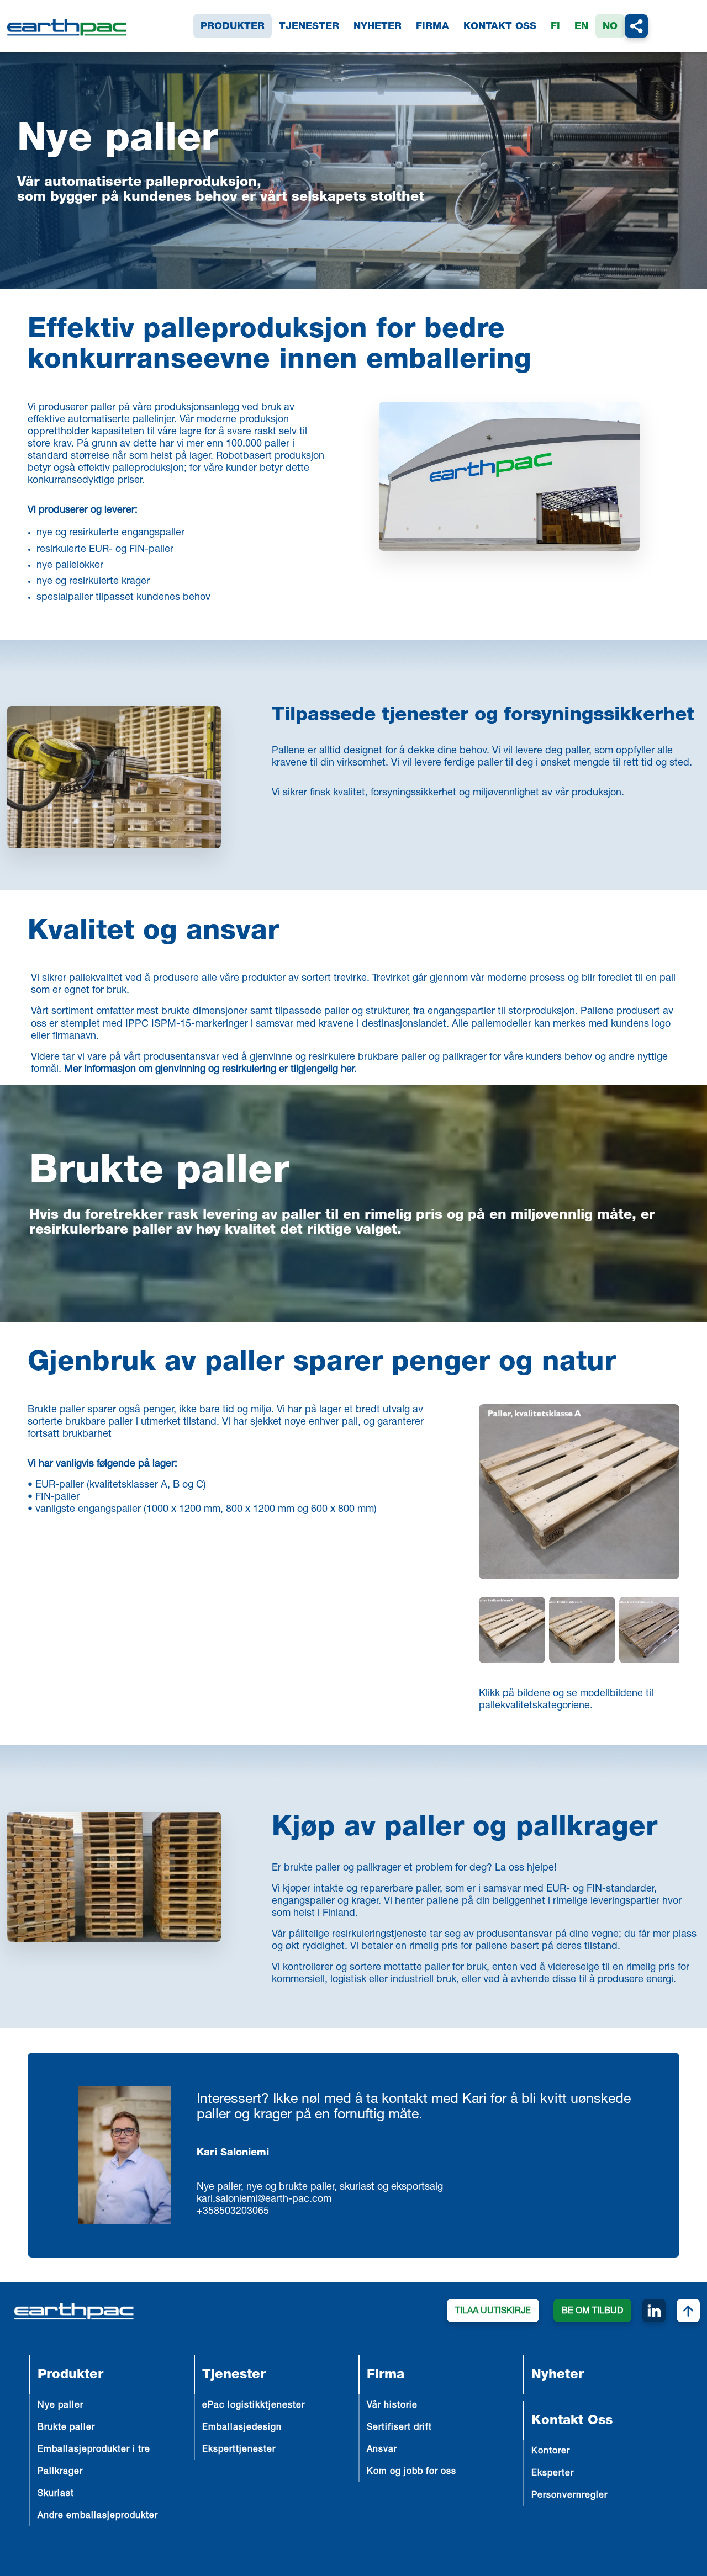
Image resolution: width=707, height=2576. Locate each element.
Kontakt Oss (500, 27)
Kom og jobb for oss (411, 2472)
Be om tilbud (592, 2312)
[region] (579, 1632)
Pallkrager (60, 2472)
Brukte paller (159, 1174)
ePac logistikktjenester (254, 2406)
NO (610, 27)
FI (555, 27)
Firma (432, 27)
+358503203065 (233, 2212)
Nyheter (378, 27)
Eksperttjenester (239, 2450)
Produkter (233, 27)
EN (581, 27)
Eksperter (553, 2474)
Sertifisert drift (399, 2428)
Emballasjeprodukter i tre (94, 2450)
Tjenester (309, 27)
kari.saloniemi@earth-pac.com (264, 2200)
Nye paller (60, 2406)
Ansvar (382, 2450)
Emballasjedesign (242, 2428)
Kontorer (551, 2452)
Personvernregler (569, 2496)
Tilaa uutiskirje (493, 2312)
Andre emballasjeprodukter (98, 2516)
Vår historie (392, 2406)
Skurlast (56, 2494)
